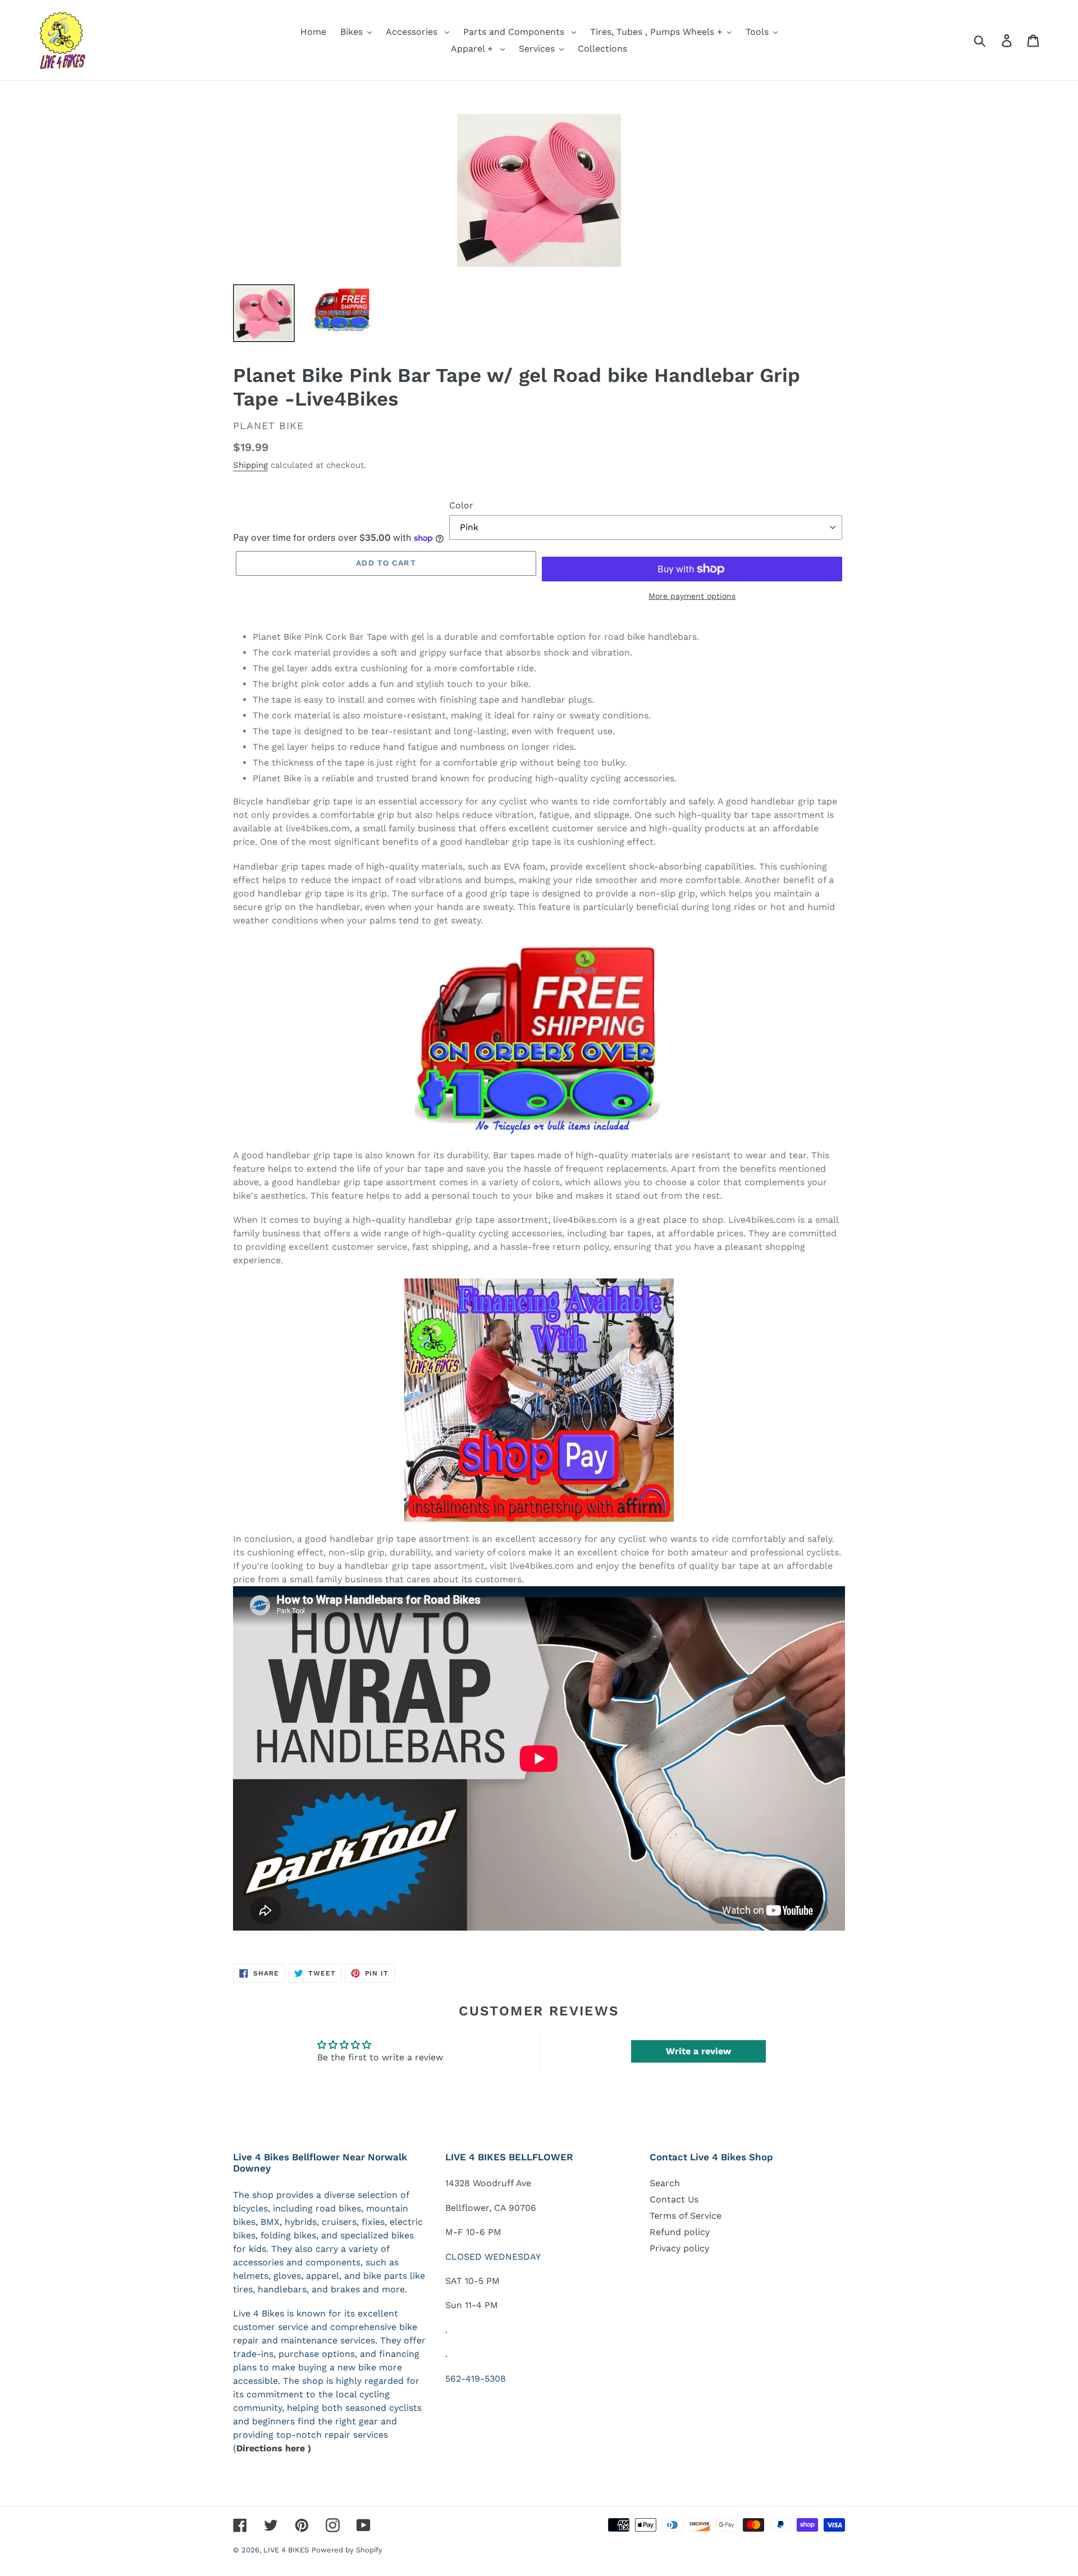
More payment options (692, 596)
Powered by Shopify (347, 2550)
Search (665, 2183)
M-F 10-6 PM (473, 2232)
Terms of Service (686, 2216)
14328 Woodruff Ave (488, 2183)
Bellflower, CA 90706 (491, 2208)
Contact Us (674, 2199)
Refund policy (680, 2232)
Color (461, 505)
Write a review (698, 2051)
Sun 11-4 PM (472, 2305)
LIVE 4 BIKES (286, 2550)
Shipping (250, 465)
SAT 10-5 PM (472, 2281)
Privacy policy (679, 2248)
